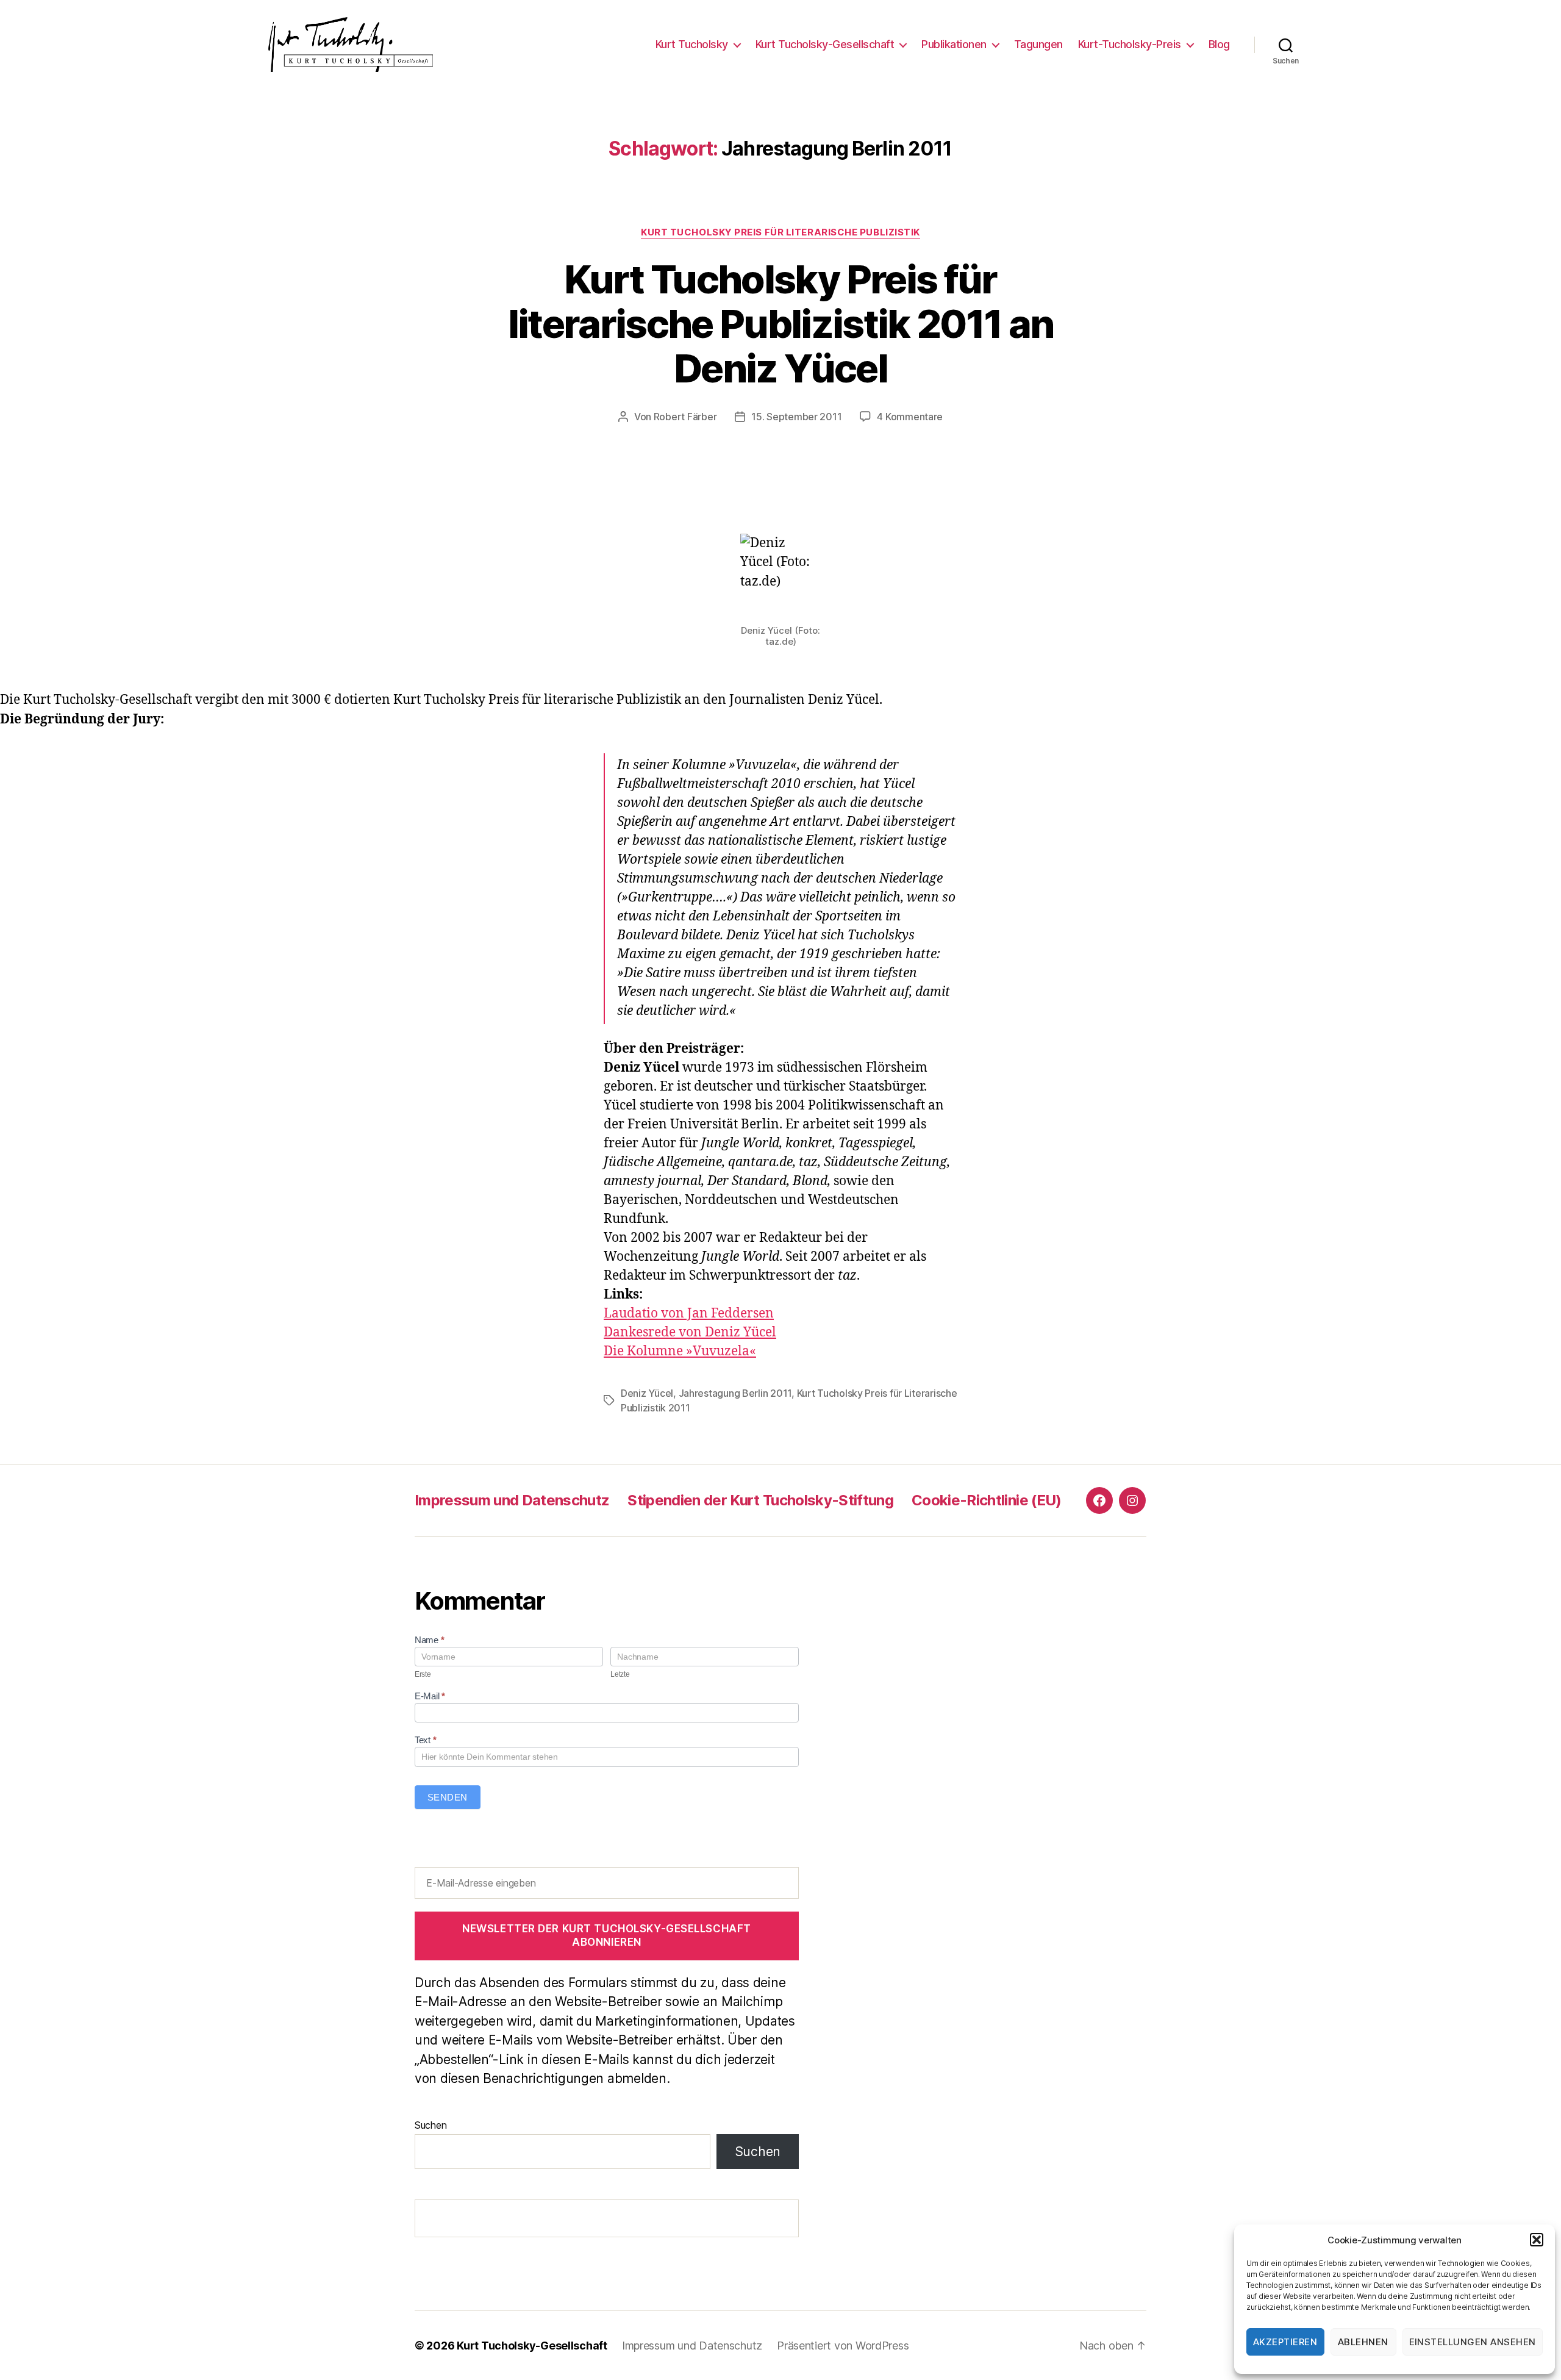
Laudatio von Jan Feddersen (689, 1314)
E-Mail (430, 1696)
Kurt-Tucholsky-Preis (1130, 44)
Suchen (430, 2125)
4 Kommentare (910, 417)
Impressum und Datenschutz (512, 1500)
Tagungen (1038, 44)
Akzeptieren (1285, 2342)
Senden (448, 1797)
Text (425, 1740)
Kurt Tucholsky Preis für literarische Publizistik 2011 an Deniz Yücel (781, 324)
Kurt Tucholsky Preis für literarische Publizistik (780, 232)
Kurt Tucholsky (692, 44)
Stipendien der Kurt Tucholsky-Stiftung (760, 1500)
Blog (1219, 44)
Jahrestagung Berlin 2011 (735, 1393)
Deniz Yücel (647, 1393)
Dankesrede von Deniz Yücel (690, 1332)
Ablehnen (1363, 2342)
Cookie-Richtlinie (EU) (986, 1500)
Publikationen (954, 44)
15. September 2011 (796, 417)
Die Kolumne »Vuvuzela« (680, 1351)
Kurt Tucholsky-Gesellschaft (825, 44)
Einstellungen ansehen (1473, 2342)
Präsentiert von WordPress (843, 2346)
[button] (1537, 2240)
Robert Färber (685, 417)
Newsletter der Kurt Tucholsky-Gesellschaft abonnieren (607, 1935)
